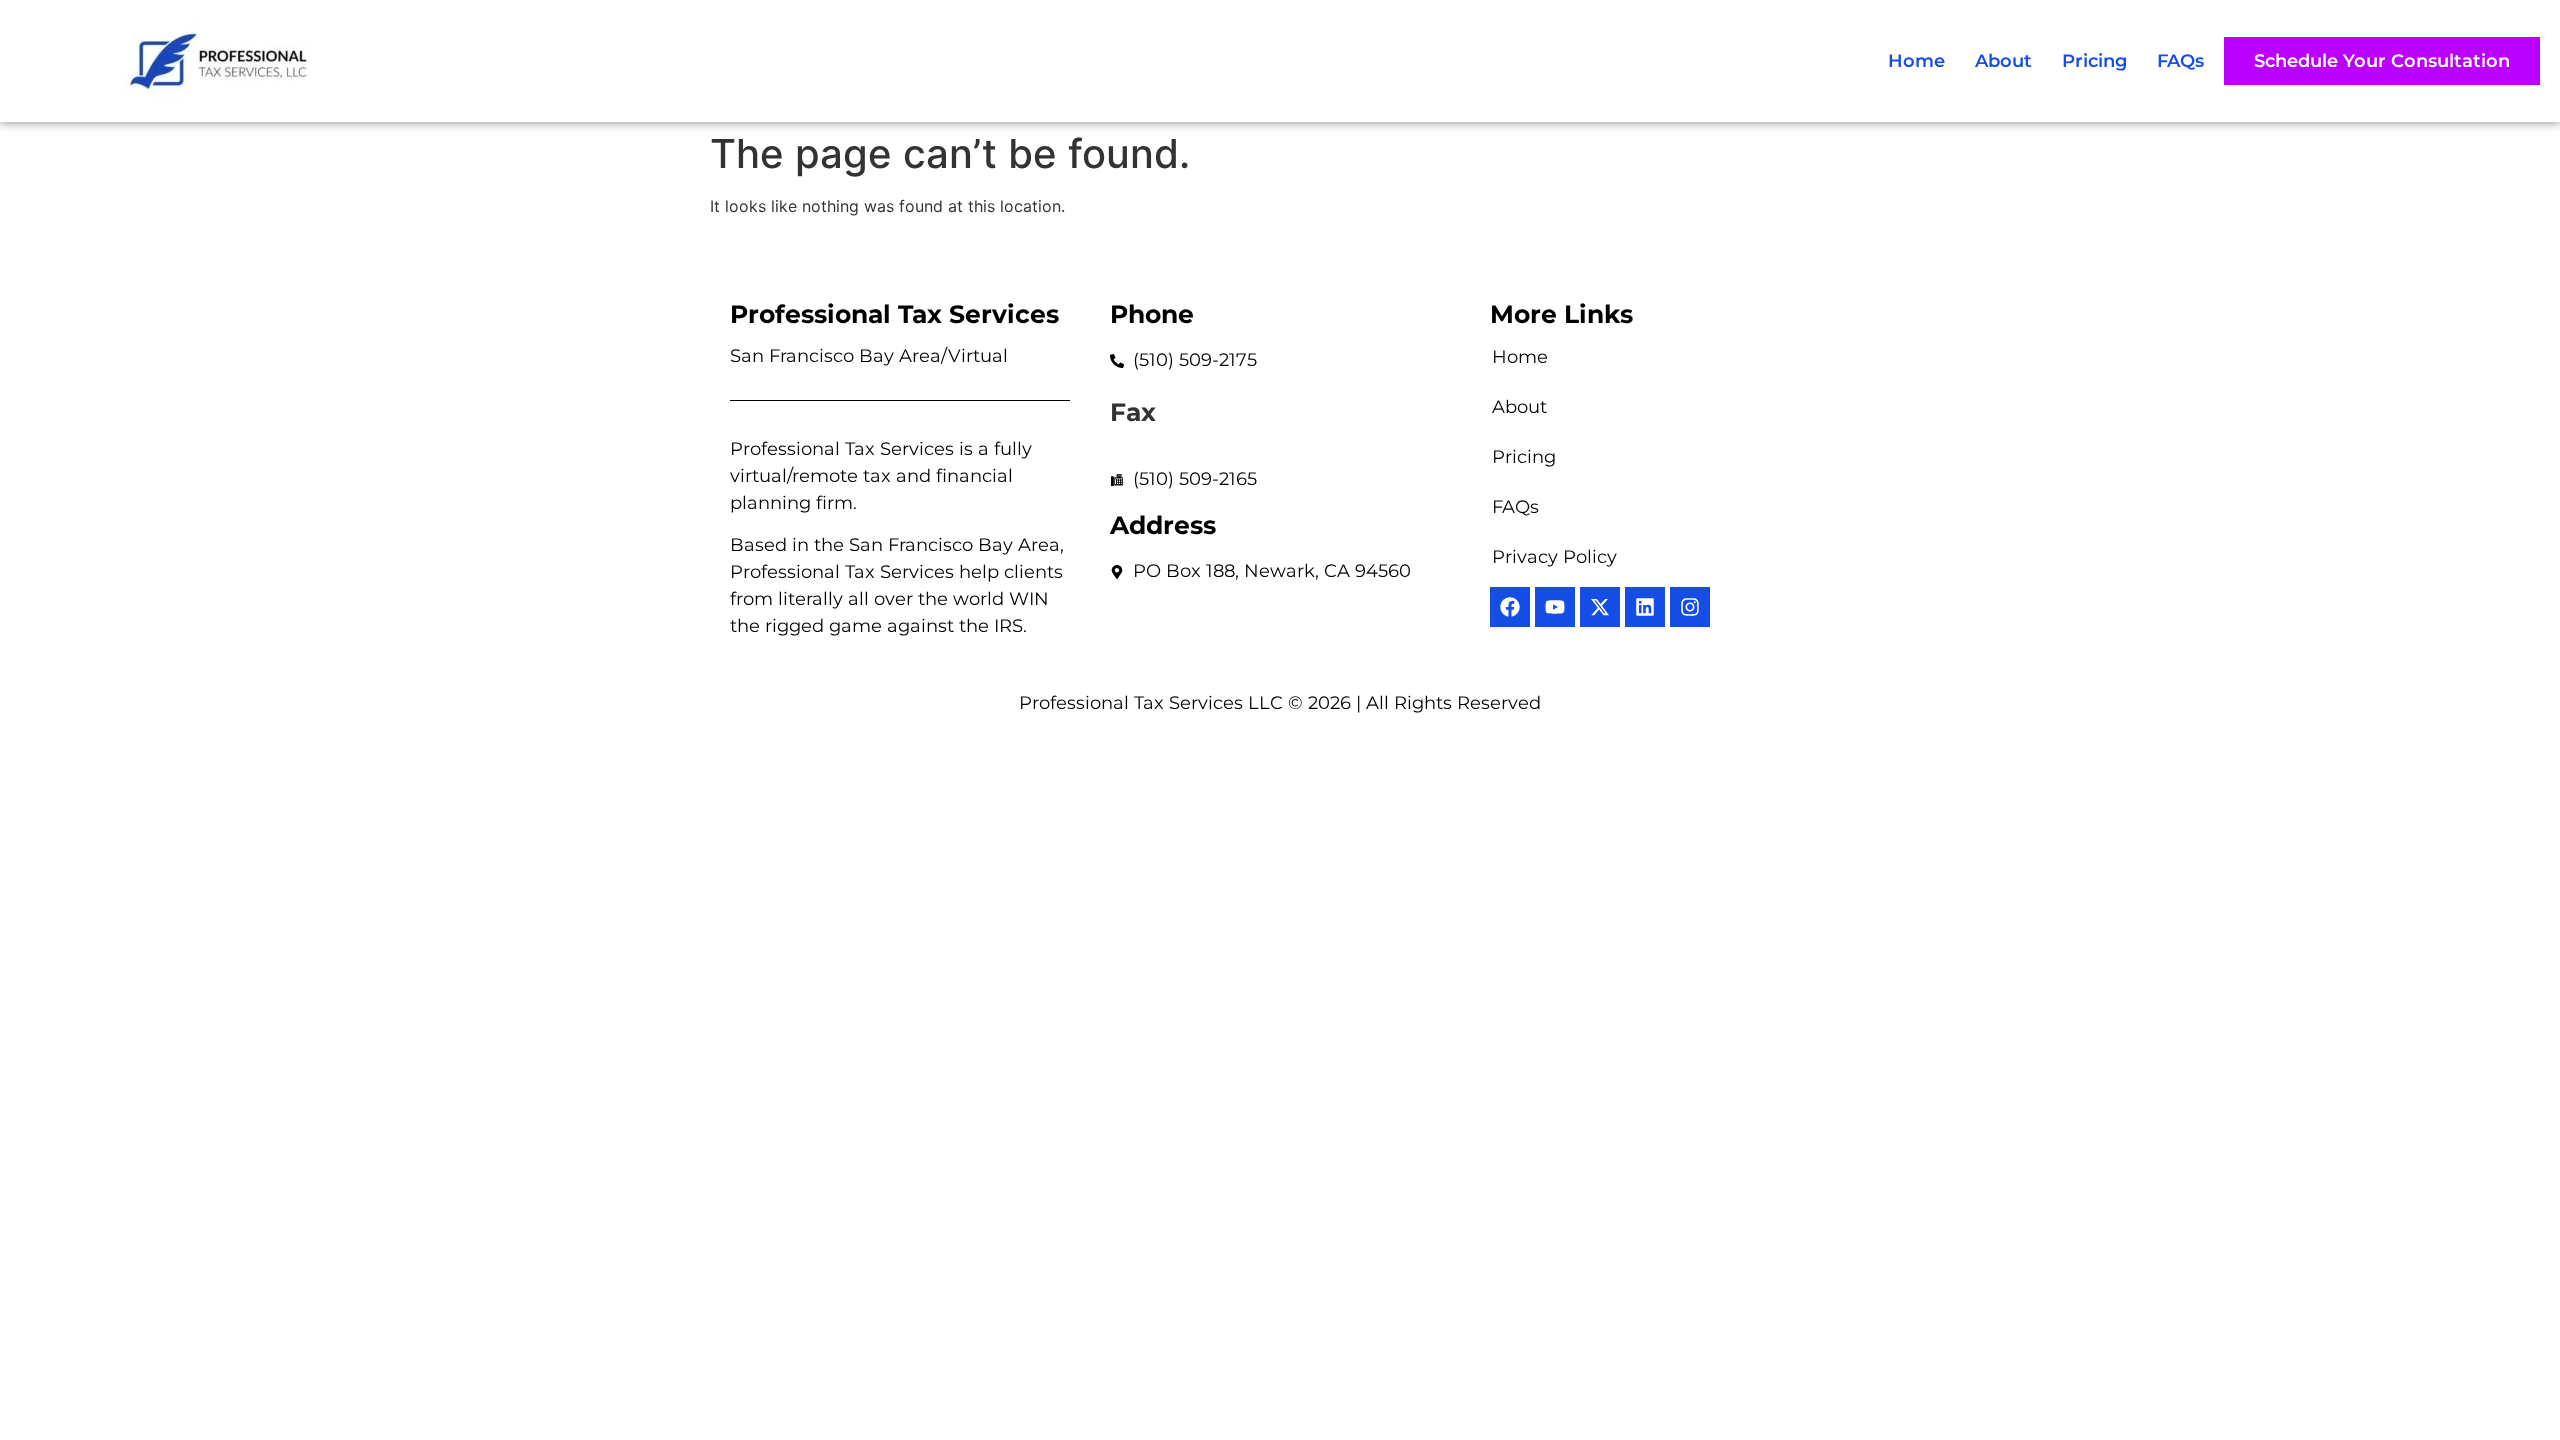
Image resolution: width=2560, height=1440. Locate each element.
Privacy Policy (1554, 557)
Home (1916, 61)
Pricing (2094, 61)
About (2003, 61)
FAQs (2180, 61)
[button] (2382, 61)
